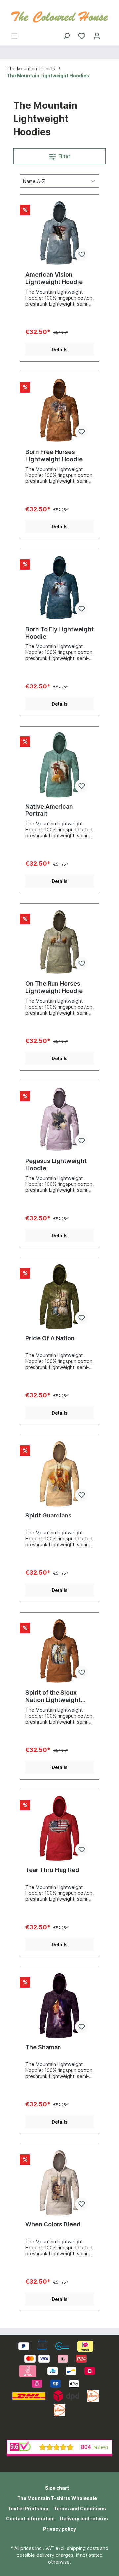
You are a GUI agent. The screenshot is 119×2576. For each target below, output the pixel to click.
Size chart (57, 2488)
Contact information (30, 2519)
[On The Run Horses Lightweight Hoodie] (59, 942)
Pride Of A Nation (50, 1338)
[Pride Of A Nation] (59, 1297)
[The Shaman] (59, 2006)
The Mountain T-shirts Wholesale (57, 2498)
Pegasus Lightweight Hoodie (56, 1164)
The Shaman (43, 2047)
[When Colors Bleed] (59, 2183)
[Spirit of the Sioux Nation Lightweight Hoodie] (59, 1651)
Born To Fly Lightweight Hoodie (59, 633)
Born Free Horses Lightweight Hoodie (54, 456)
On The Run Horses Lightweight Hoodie (54, 987)
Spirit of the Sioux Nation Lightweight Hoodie (53, 1696)
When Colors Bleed (53, 2224)
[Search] (66, 36)
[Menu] (14, 36)
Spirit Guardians (49, 1515)
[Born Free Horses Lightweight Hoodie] (59, 410)
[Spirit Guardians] (59, 1474)
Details (60, 349)
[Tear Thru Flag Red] (59, 1828)
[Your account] (97, 36)
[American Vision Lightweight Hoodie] (59, 233)
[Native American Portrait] (59, 765)
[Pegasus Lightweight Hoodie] (59, 1119)
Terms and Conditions (80, 2508)
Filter (64, 156)
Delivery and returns (84, 2519)
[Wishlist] (82, 36)
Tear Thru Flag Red (52, 1870)
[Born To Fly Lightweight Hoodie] (59, 588)
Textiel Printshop (28, 2508)
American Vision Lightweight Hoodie (54, 278)
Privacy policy (59, 2529)
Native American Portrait (49, 810)
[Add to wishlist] (82, 254)
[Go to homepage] (59, 16)
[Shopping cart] (108, 34)
